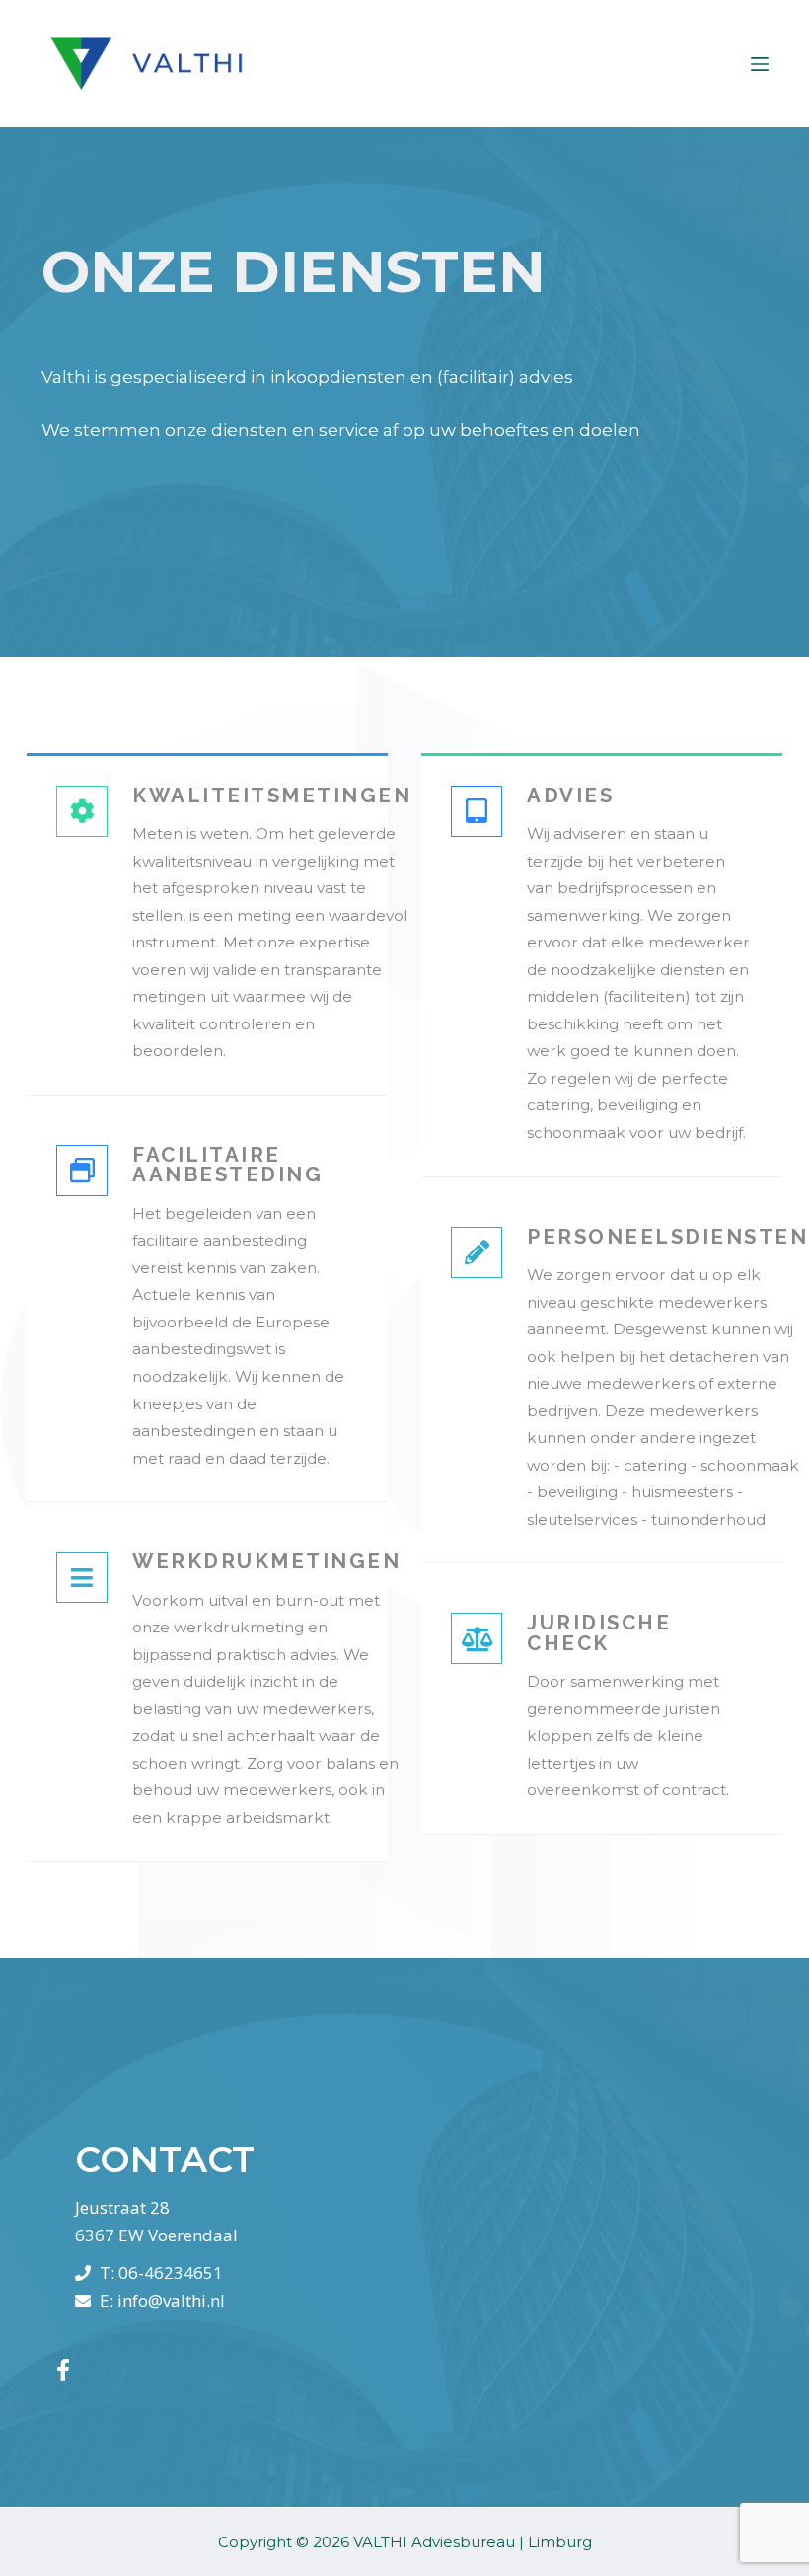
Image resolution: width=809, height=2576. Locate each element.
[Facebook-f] (63, 2370)
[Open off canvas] (760, 64)
